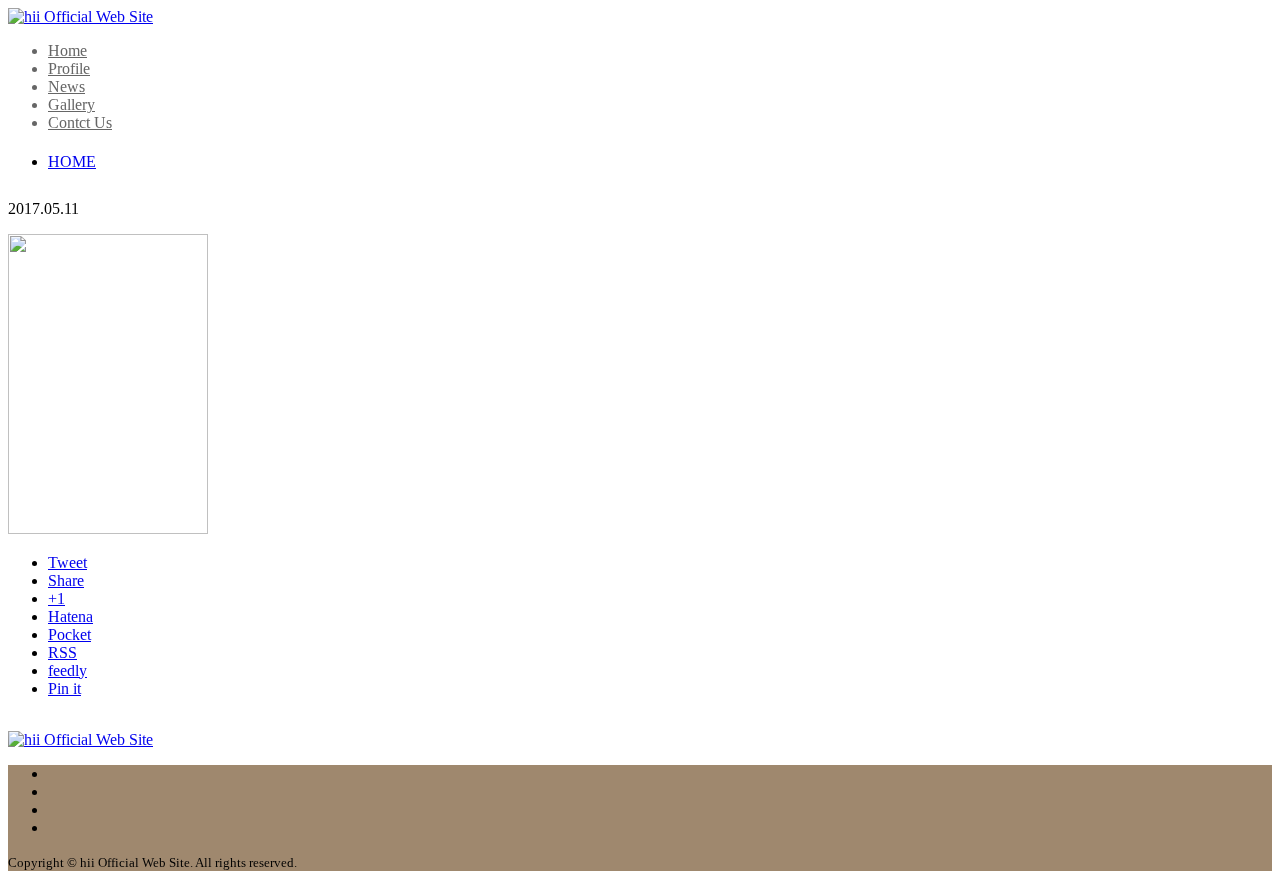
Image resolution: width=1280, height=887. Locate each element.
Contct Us (80, 122)
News (66, 86)
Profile (69, 68)
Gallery (71, 104)
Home (67, 50)
